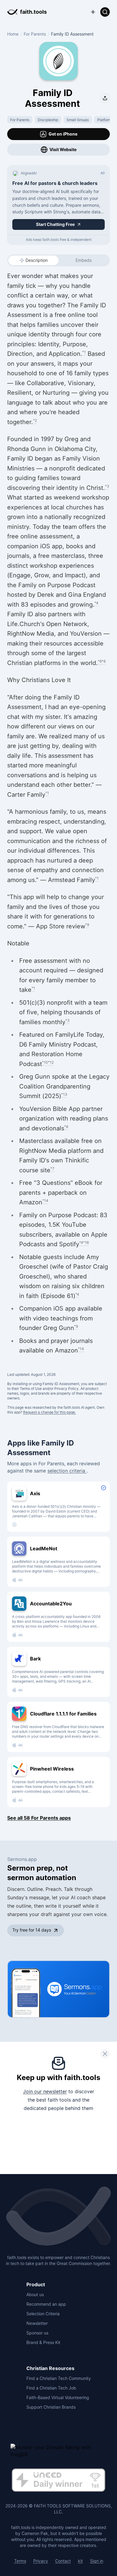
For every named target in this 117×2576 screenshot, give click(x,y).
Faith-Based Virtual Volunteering (58, 2397)
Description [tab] (37, 260)
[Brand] (58, 2217)
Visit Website (63, 149)
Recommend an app (46, 2304)
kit (80, 2561)
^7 (52, 1169)
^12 (51, 1062)
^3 (107, 486)
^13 (64, 1094)
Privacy (41, 2561)
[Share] (105, 98)
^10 (45, 1062)
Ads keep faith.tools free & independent (59, 240)
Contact (63, 2561)
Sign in (97, 2561)
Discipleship (48, 120)
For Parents (35, 34)
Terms (20, 2561)
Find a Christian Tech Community (59, 2378)
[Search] (105, 12)
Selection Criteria (43, 2314)
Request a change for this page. (49, 1412)
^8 (104, 661)
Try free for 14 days (32, 1930)
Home (13, 34)
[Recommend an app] (93, 12)
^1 (84, 352)
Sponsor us (37, 2333)
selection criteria (67, 1471)
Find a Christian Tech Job (51, 2388)
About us (35, 2295)
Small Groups (78, 120)
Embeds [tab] (84, 260)
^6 (100, 661)
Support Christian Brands (51, 2407)
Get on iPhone (63, 134)
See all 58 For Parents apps (39, 1818)
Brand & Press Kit (43, 2342)
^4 (96, 603)
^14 (45, 1201)
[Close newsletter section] (105, 2054)
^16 (86, 1243)
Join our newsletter (45, 2091)
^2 (35, 420)
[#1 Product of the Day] (58, 2481)
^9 (87, 925)
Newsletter (37, 2323)
